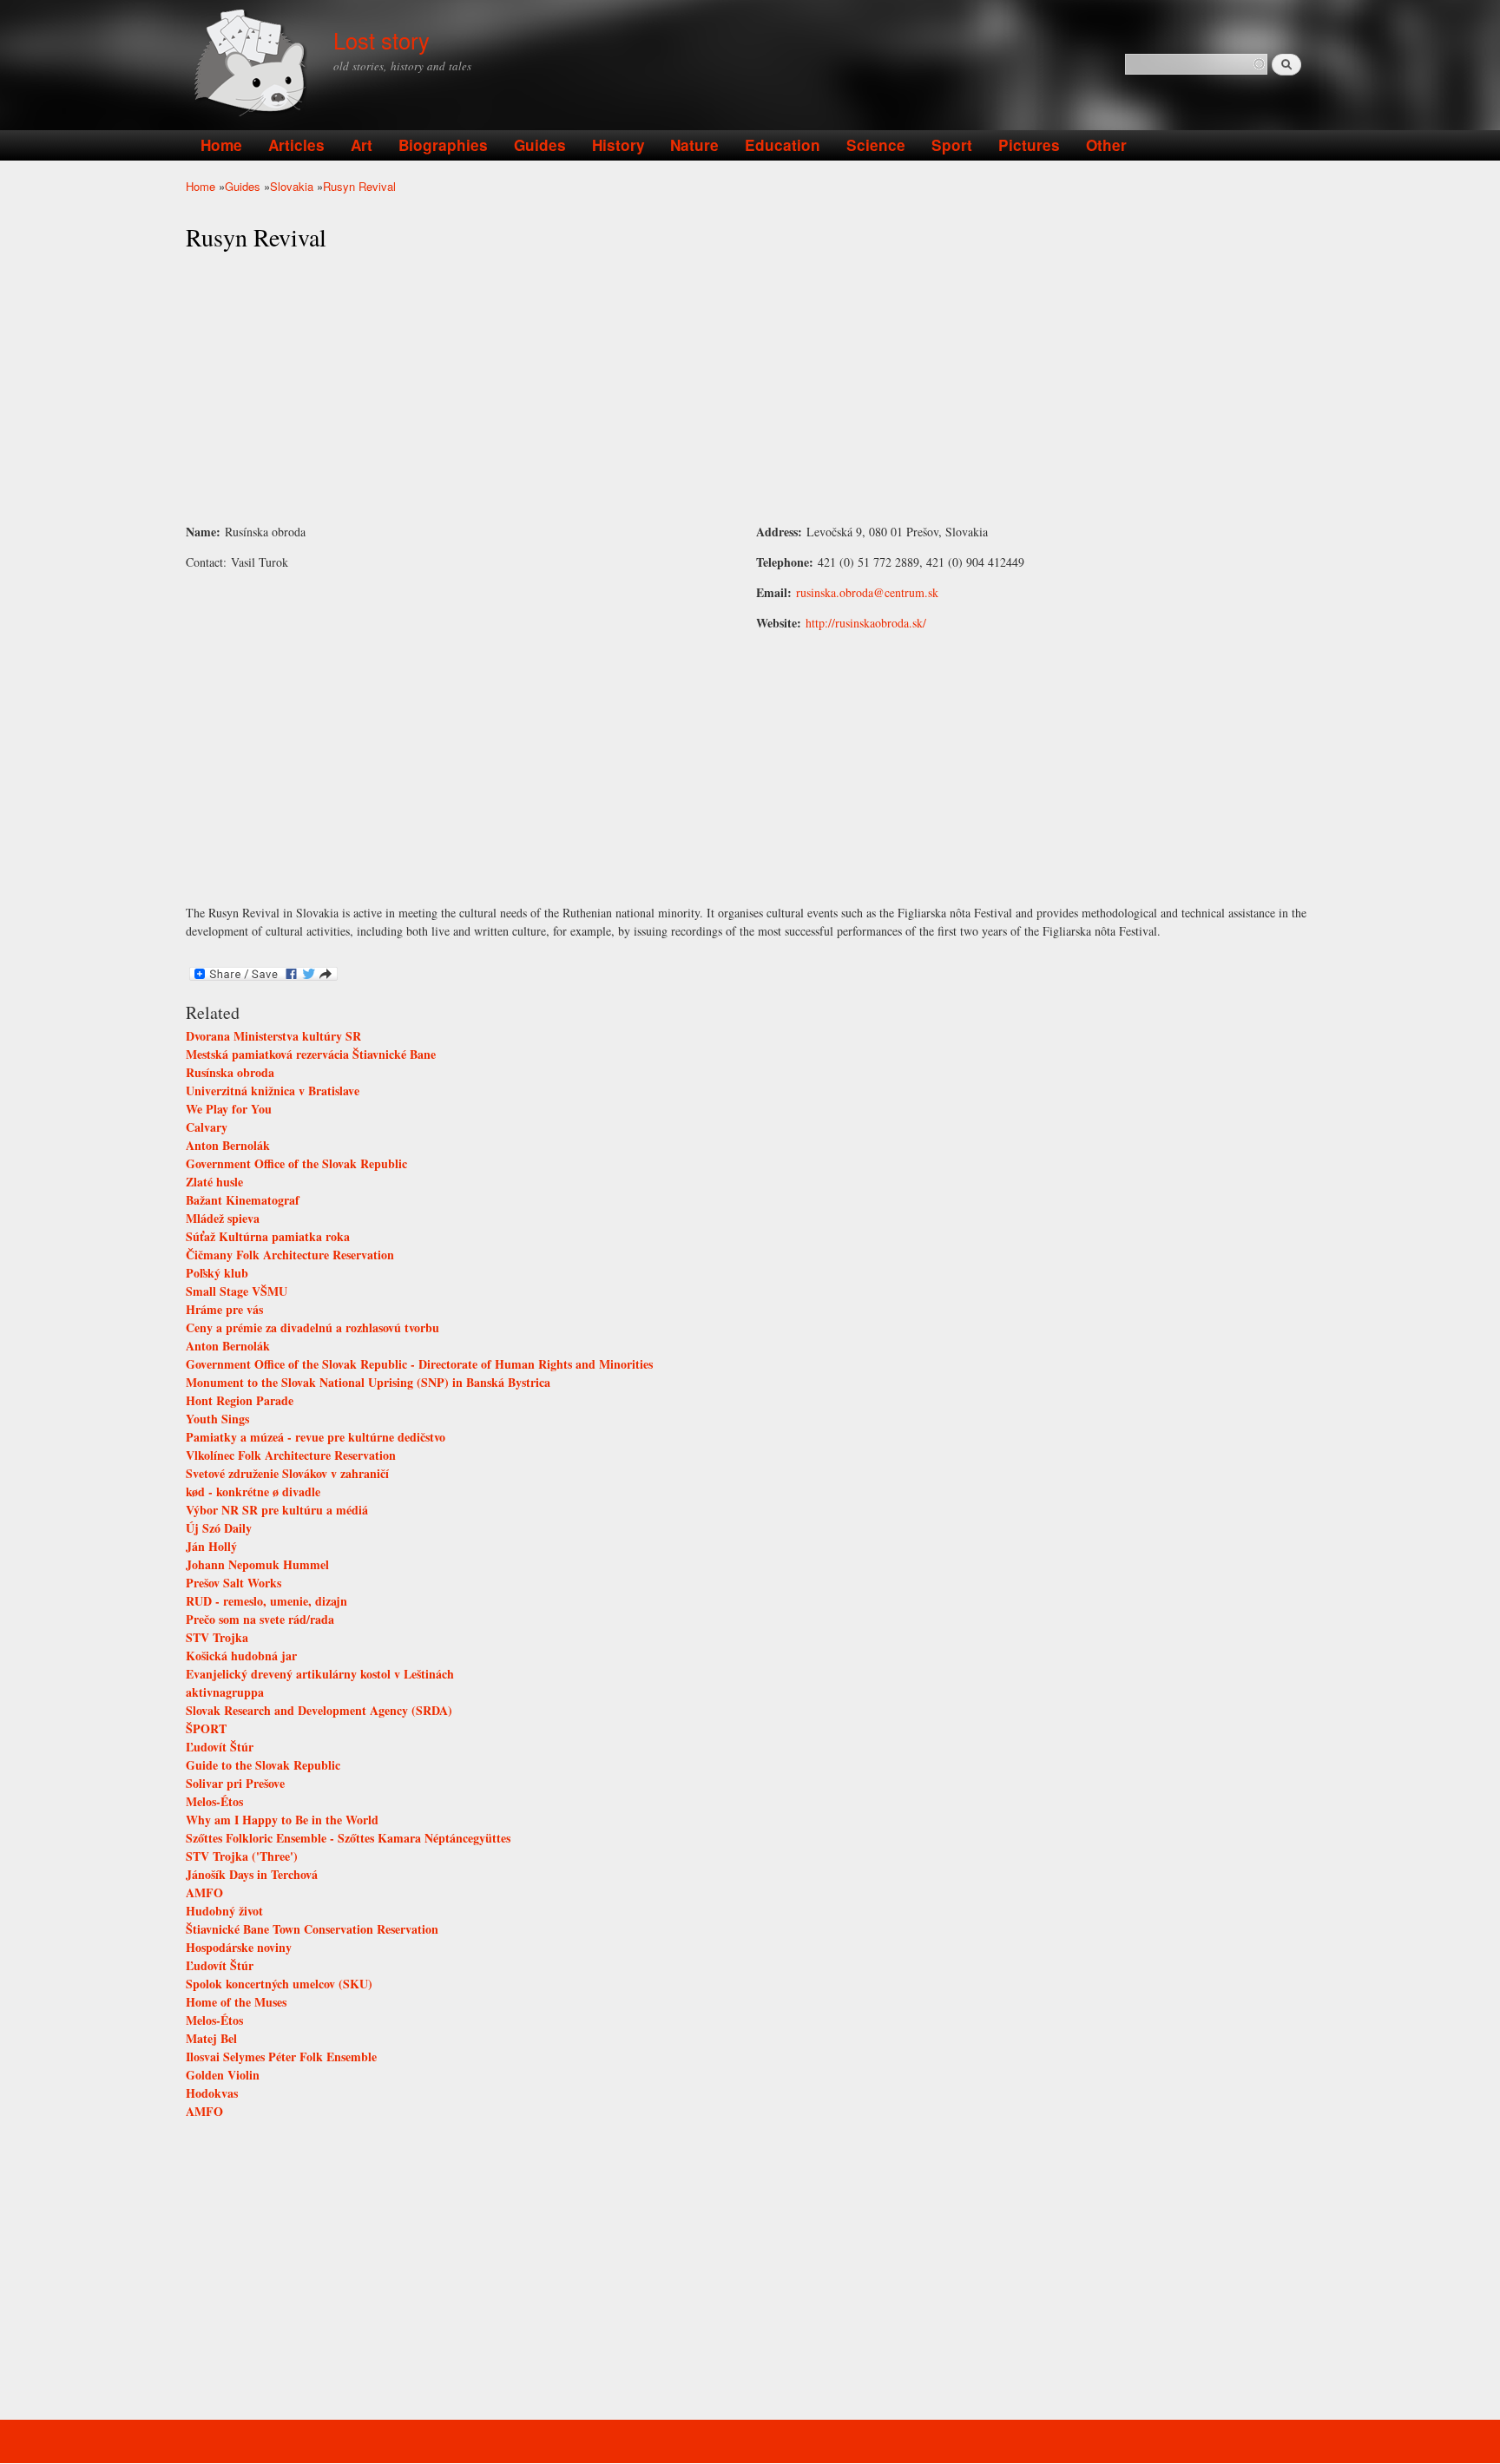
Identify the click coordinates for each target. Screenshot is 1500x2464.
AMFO (204, 1892)
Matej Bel (211, 2038)
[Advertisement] (750, 388)
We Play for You (229, 1109)
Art (362, 145)
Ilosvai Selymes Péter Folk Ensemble (281, 2057)
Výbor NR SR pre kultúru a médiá (277, 1510)
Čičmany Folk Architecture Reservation (290, 1255)
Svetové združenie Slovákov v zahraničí (287, 1473)
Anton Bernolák (228, 1145)
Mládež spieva (223, 1218)
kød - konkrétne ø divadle (253, 1492)
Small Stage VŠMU (237, 1291)
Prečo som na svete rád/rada (260, 1619)
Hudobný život (224, 1911)
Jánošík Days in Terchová (252, 1874)
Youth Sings (217, 1419)
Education (783, 145)
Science (876, 145)
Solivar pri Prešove (235, 1783)
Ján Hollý (211, 1546)
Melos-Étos (214, 1801)
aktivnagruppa (225, 1692)
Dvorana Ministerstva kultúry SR (273, 1036)
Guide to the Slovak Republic (263, 1765)
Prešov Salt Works (234, 1583)
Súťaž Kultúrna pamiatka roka (268, 1236)
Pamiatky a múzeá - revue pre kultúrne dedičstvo (316, 1437)
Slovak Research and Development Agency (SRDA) (319, 1710)
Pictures (1029, 145)
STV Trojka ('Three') (242, 1856)
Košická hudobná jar (241, 1656)
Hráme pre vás (224, 1309)
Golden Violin (223, 2075)
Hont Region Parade (240, 1400)
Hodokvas (212, 2093)
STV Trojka (217, 1637)
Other (1106, 145)
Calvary (207, 1127)
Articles (296, 145)
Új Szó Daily (219, 1528)
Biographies (443, 145)
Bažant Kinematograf (243, 1200)
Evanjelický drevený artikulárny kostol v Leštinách (320, 1674)
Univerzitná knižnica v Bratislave (273, 1091)
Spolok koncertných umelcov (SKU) (279, 1984)
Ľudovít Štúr (220, 1747)
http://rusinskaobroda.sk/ (866, 623)
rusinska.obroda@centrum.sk (867, 592)
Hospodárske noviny (239, 1947)
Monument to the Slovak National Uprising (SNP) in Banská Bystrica (368, 1382)
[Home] (253, 65)
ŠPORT (206, 1728)
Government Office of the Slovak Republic (296, 1163)
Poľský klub (217, 1273)
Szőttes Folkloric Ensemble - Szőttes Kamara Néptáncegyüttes (348, 1838)
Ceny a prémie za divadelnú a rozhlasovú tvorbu (312, 1327)
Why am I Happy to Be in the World (282, 1820)
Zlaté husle (214, 1182)
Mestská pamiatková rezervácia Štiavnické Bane (311, 1054)
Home (221, 145)
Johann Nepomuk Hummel (257, 1564)
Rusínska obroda (230, 1072)
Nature (694, 145)
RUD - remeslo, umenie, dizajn (266, 1601)
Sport (952, 145)
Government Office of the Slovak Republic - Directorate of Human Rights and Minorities (419, 1364)
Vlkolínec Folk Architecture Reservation (291, 1455)
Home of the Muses (236, 2002)
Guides (540, 145)
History (618, 145)
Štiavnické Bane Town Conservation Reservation (312, 1929)
